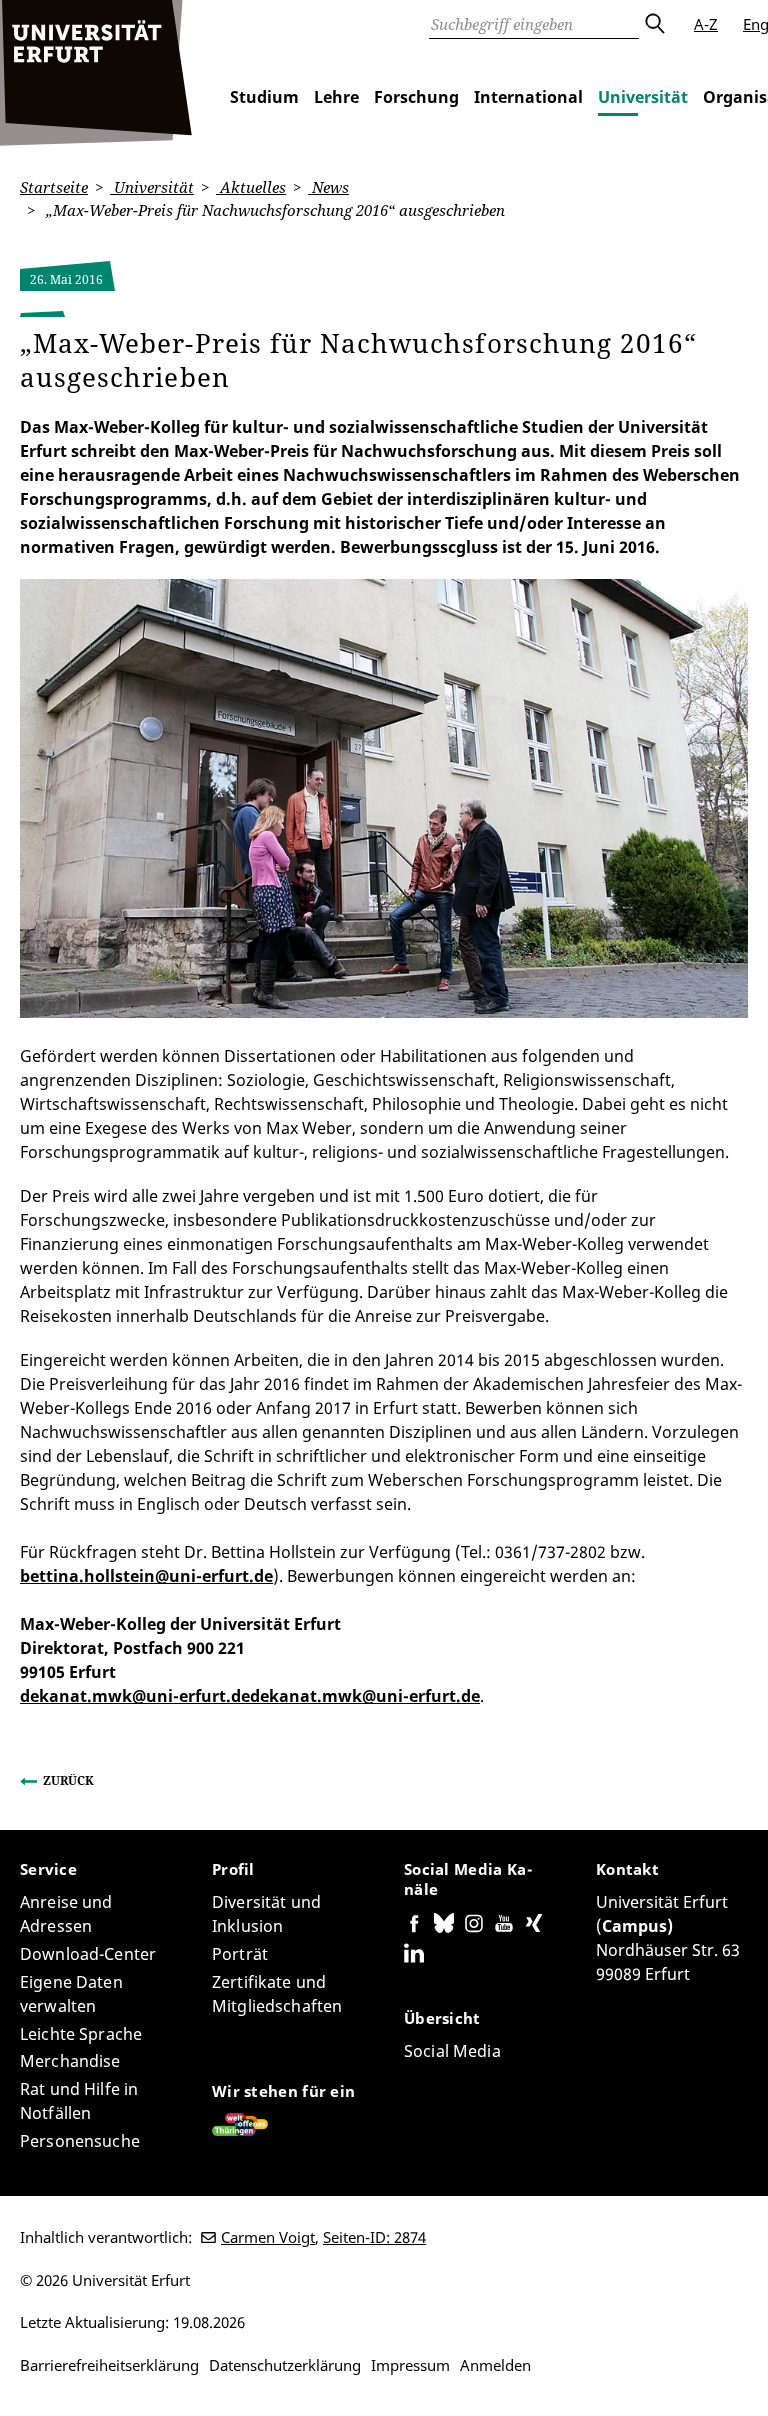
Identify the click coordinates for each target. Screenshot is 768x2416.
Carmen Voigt (268, 2237)
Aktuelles (251, 187)
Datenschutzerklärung (285, 2365)
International (528, 97)
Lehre (336, 97)
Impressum (410, 2365)
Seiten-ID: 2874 (374, 2237)
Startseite (54, 187)
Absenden (654, 24)
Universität (643, 97)
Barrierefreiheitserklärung (109, 2365)
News (328, 187)
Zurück (68, 1780)
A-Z (706, 24)
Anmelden (495, 2365)
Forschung (416, 97)
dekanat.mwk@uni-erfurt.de (135, 1696)
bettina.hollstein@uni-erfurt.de (146, 1576)
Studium (264, 97)
